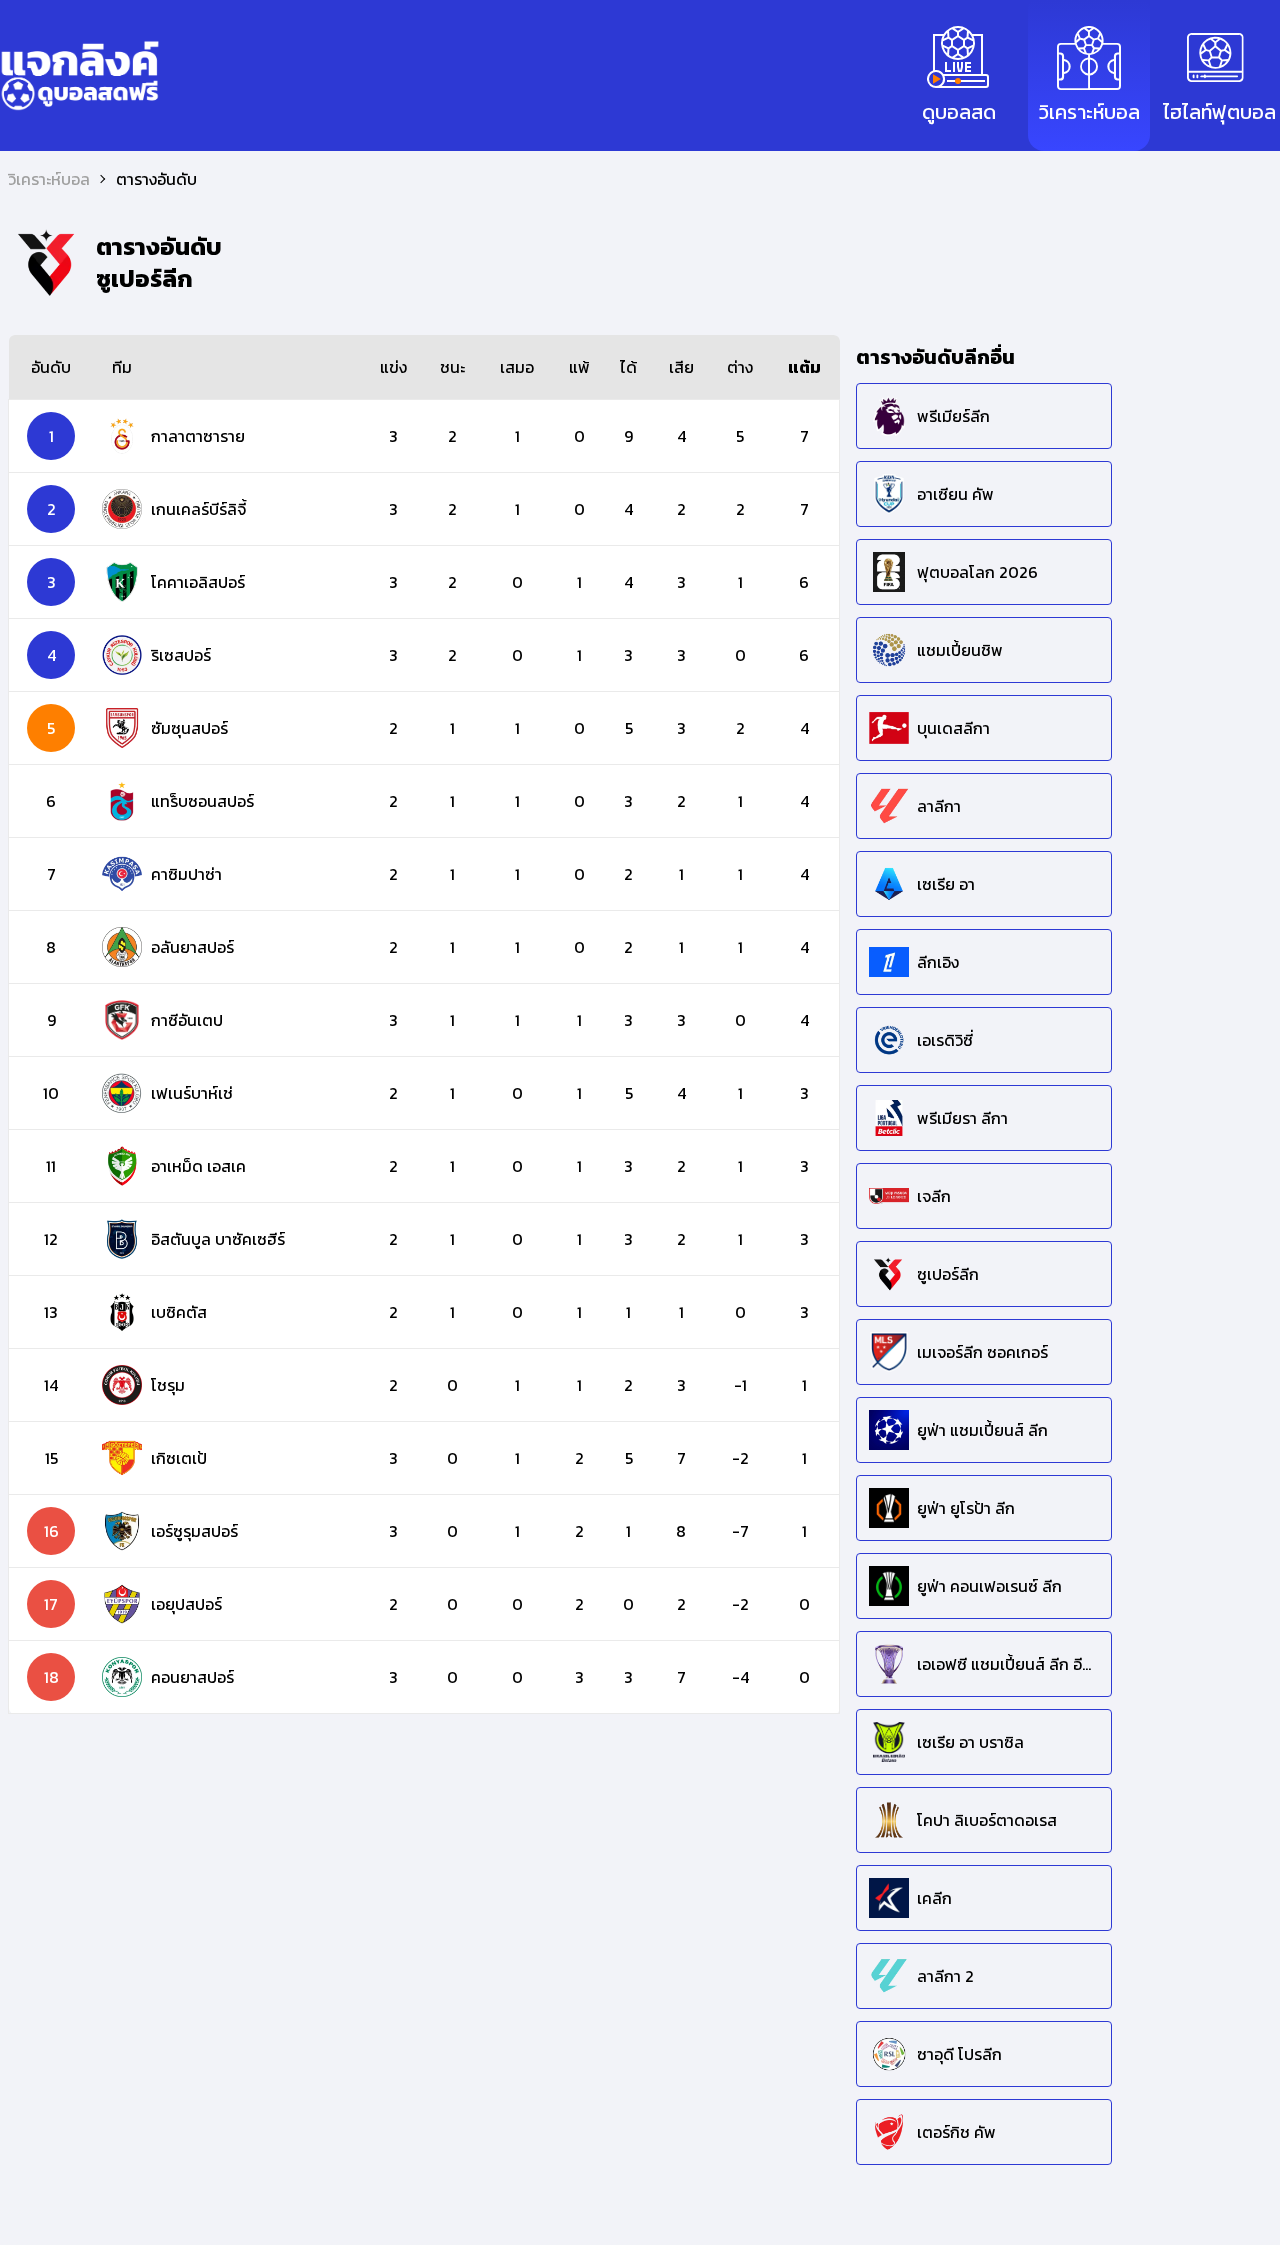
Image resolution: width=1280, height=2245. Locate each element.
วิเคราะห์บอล (49, 179)
